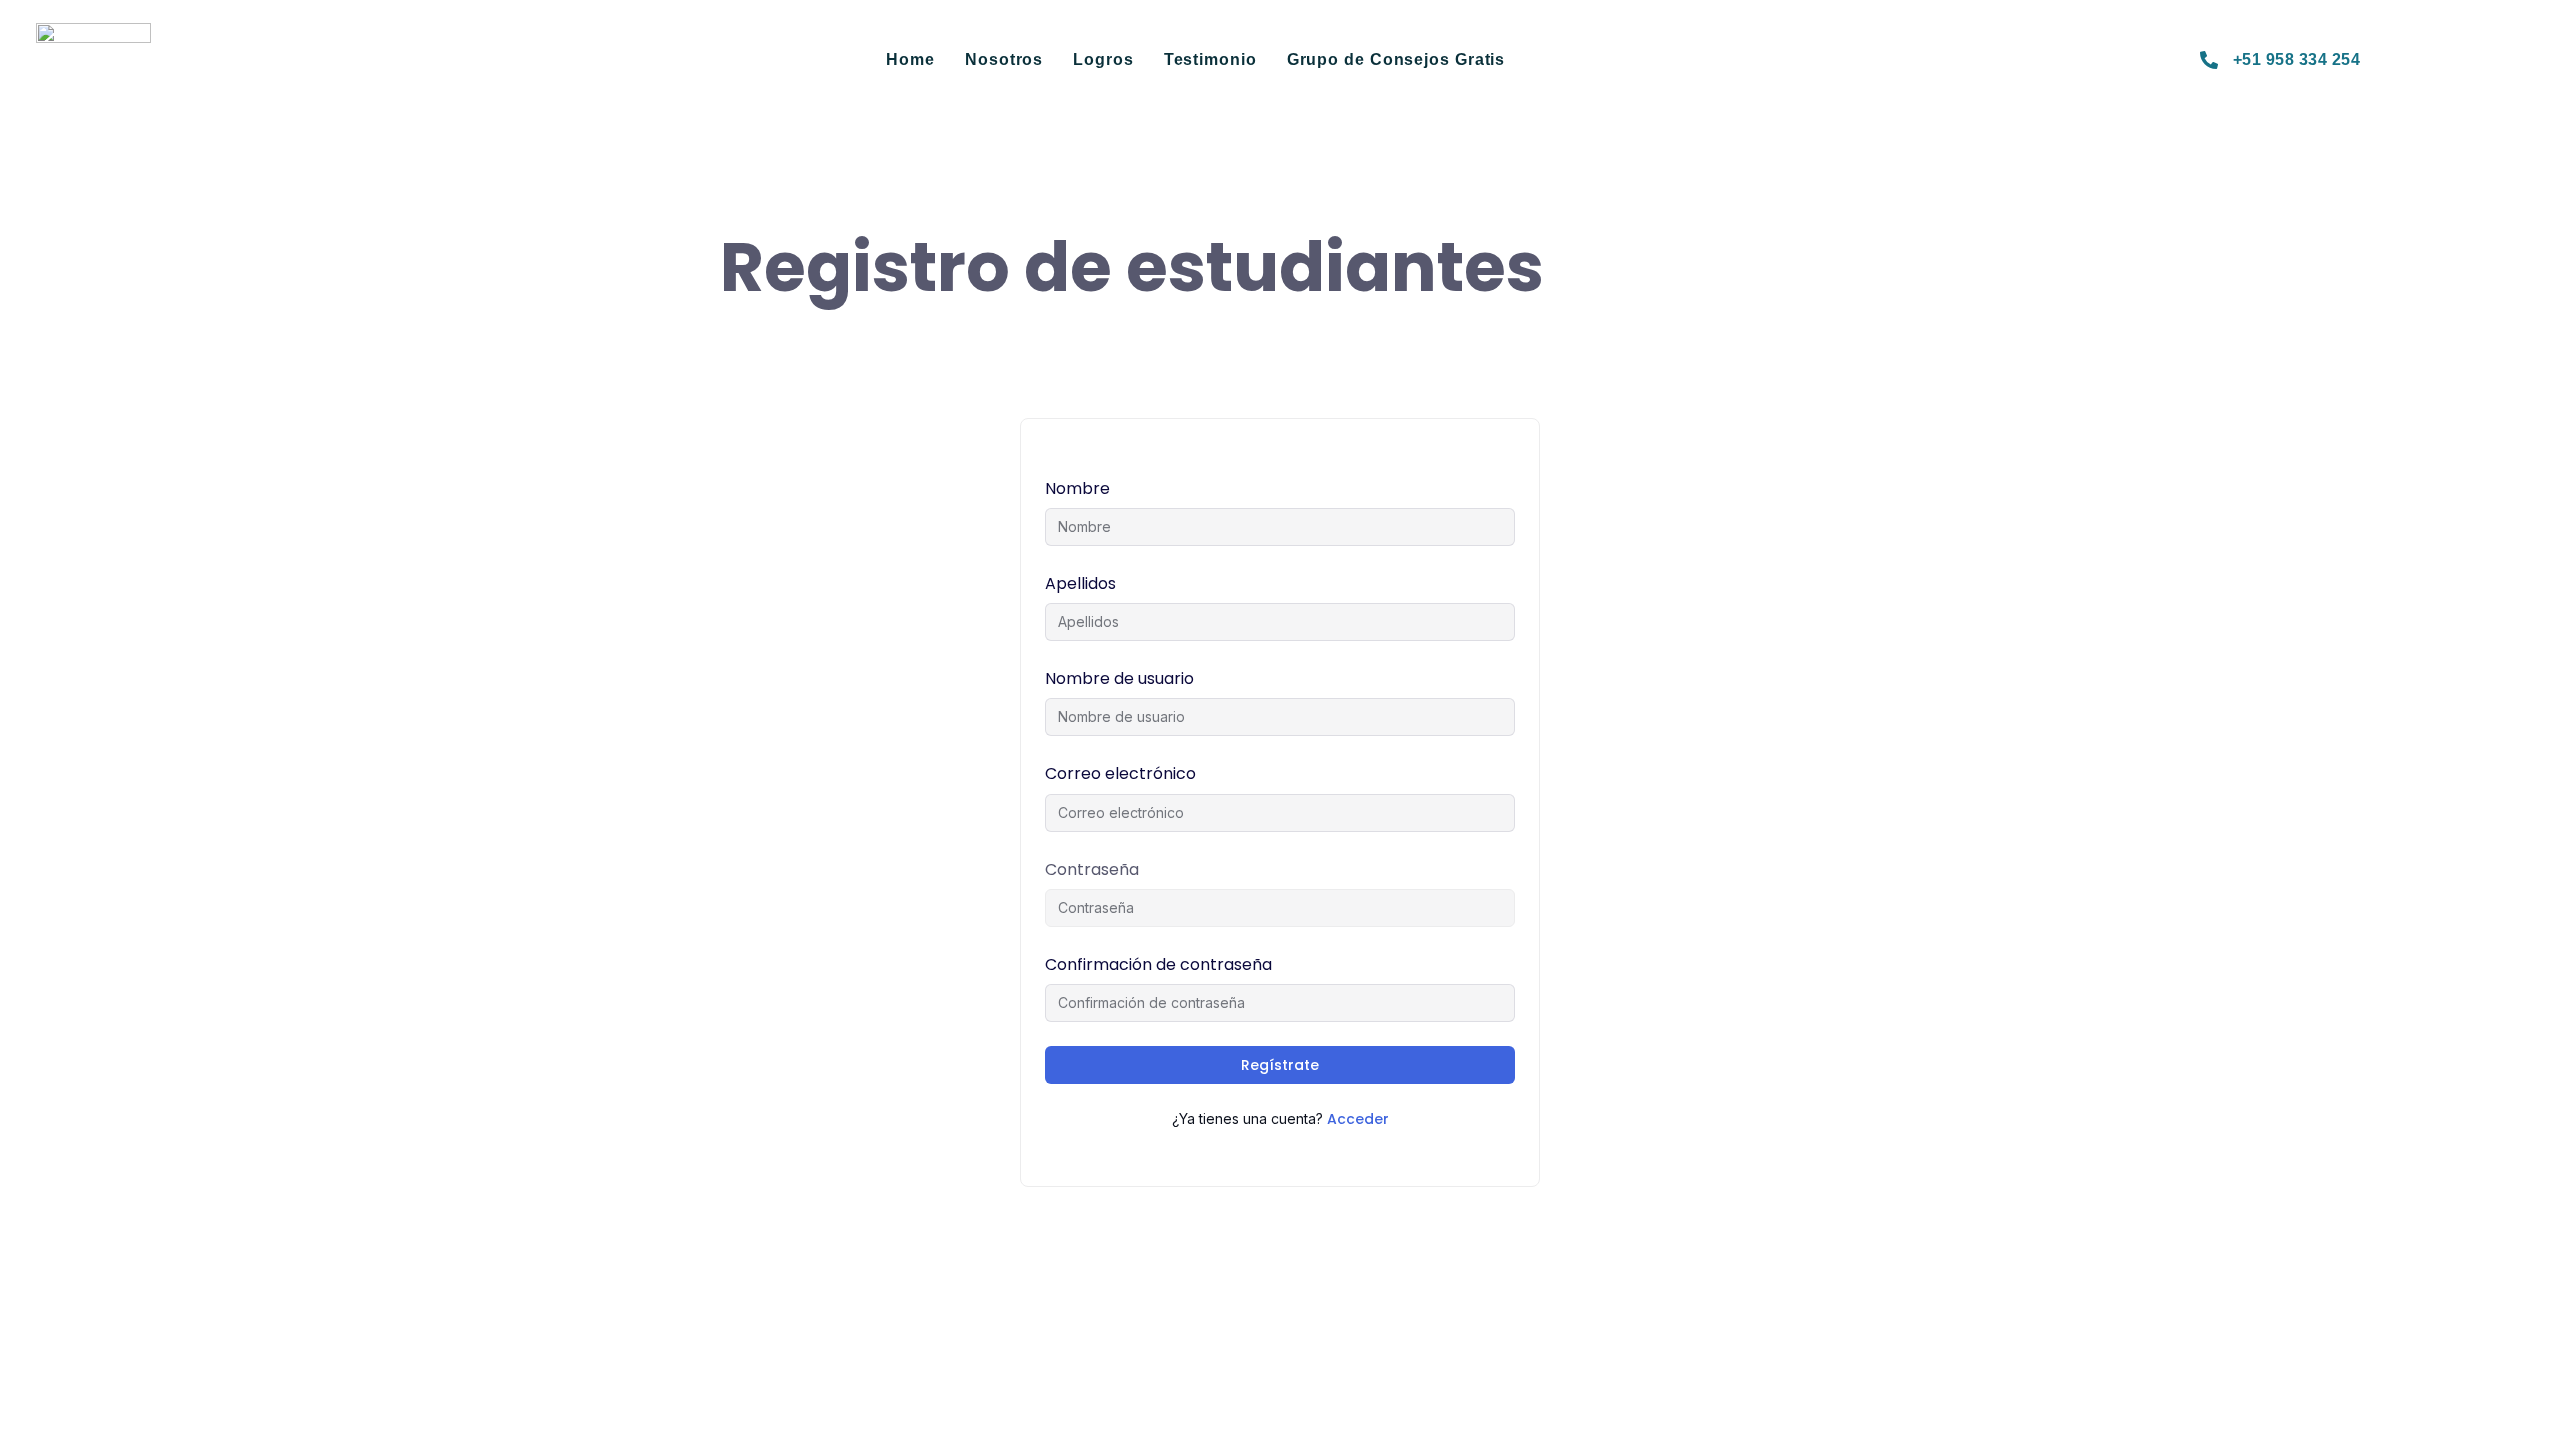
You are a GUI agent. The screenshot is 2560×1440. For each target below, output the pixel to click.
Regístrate (1280, 1065)
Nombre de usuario (1119, 678)
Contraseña (1092, 869)
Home (910, 59)
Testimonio (1210, 59)
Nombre (1077, 488)
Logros (1103, 59)
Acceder (1358, 1119)
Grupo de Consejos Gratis (1396, 59)
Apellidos (1080, 583)
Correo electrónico (1120, 773)
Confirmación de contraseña (1158, 964)
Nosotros (1004, 59)
